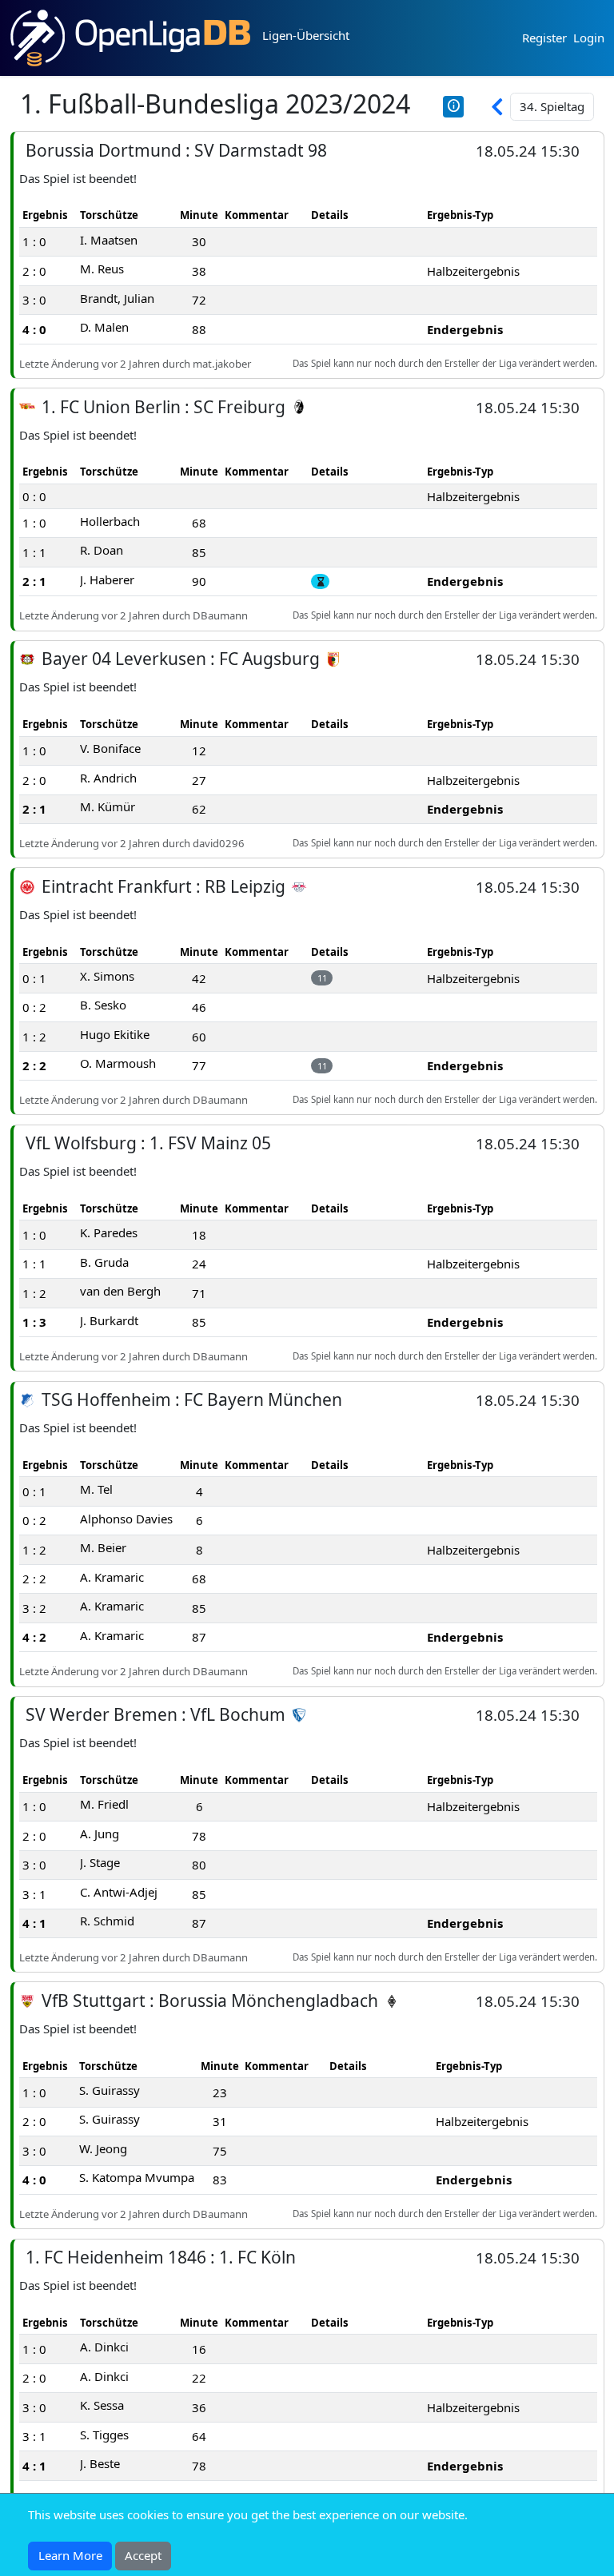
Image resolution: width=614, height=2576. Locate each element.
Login (589, 38)
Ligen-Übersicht (306, 35)
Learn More (70, 2555)
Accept (143, 2555)
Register (544, 38)
